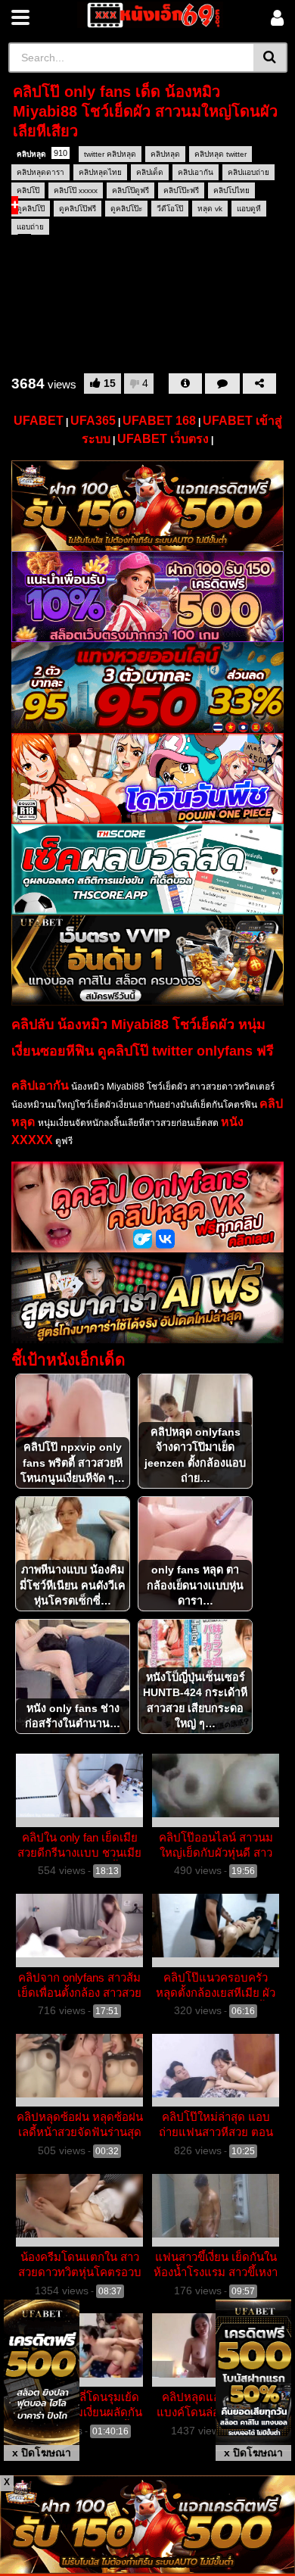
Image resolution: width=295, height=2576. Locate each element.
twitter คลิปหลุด (110, 154)
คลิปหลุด (42, 153)
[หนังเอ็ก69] (150, 15)
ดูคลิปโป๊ (31, 209)
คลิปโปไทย (231, 190)
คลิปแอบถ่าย (248, 172)
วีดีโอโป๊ (170, 209)
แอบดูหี (249, 209)
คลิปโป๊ (28, 190)
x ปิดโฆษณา (42, 2453)
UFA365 (93, 421)
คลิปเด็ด (150, 172)
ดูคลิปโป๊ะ (126, 209)
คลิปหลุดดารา (40, 172)
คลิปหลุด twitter (220, 154)
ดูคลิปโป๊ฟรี (78, 209)
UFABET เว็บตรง (163, 439)
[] (270, 58)
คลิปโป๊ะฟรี (181, 190)
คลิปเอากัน (196, 172)
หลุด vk (210, 209)
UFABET (39, 421)
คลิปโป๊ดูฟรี (130, 190)
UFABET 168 (159, 421)
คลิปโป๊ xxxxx (76, 190)
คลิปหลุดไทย (100, 172)
